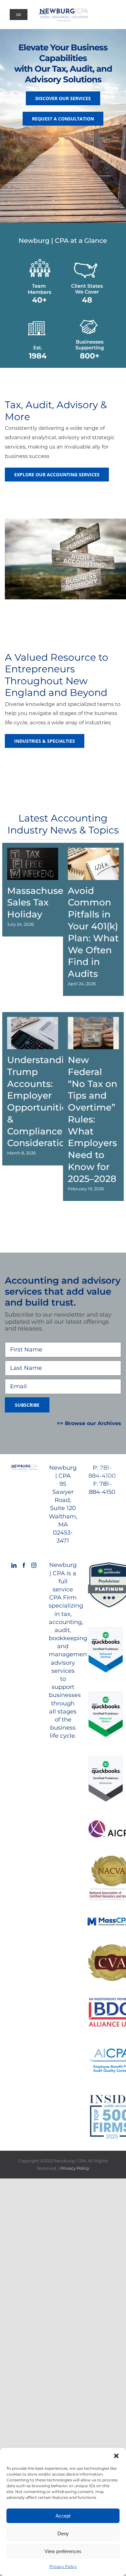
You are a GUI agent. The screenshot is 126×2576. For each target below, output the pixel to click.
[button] (116, 2456)
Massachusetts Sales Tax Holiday (41, 903)
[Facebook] (24, 1565)
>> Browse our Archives (89, 1423)
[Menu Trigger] (19, 15)
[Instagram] (34, 1565)
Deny (63, 2534)
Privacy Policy (63, 2566)
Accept (63, 2516)
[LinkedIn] (14, 1565)
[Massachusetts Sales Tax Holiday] (33, 864)
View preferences (63, 2551)
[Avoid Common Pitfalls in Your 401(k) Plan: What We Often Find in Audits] (93, 864)
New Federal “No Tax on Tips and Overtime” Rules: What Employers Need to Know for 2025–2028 (93, 1119)
